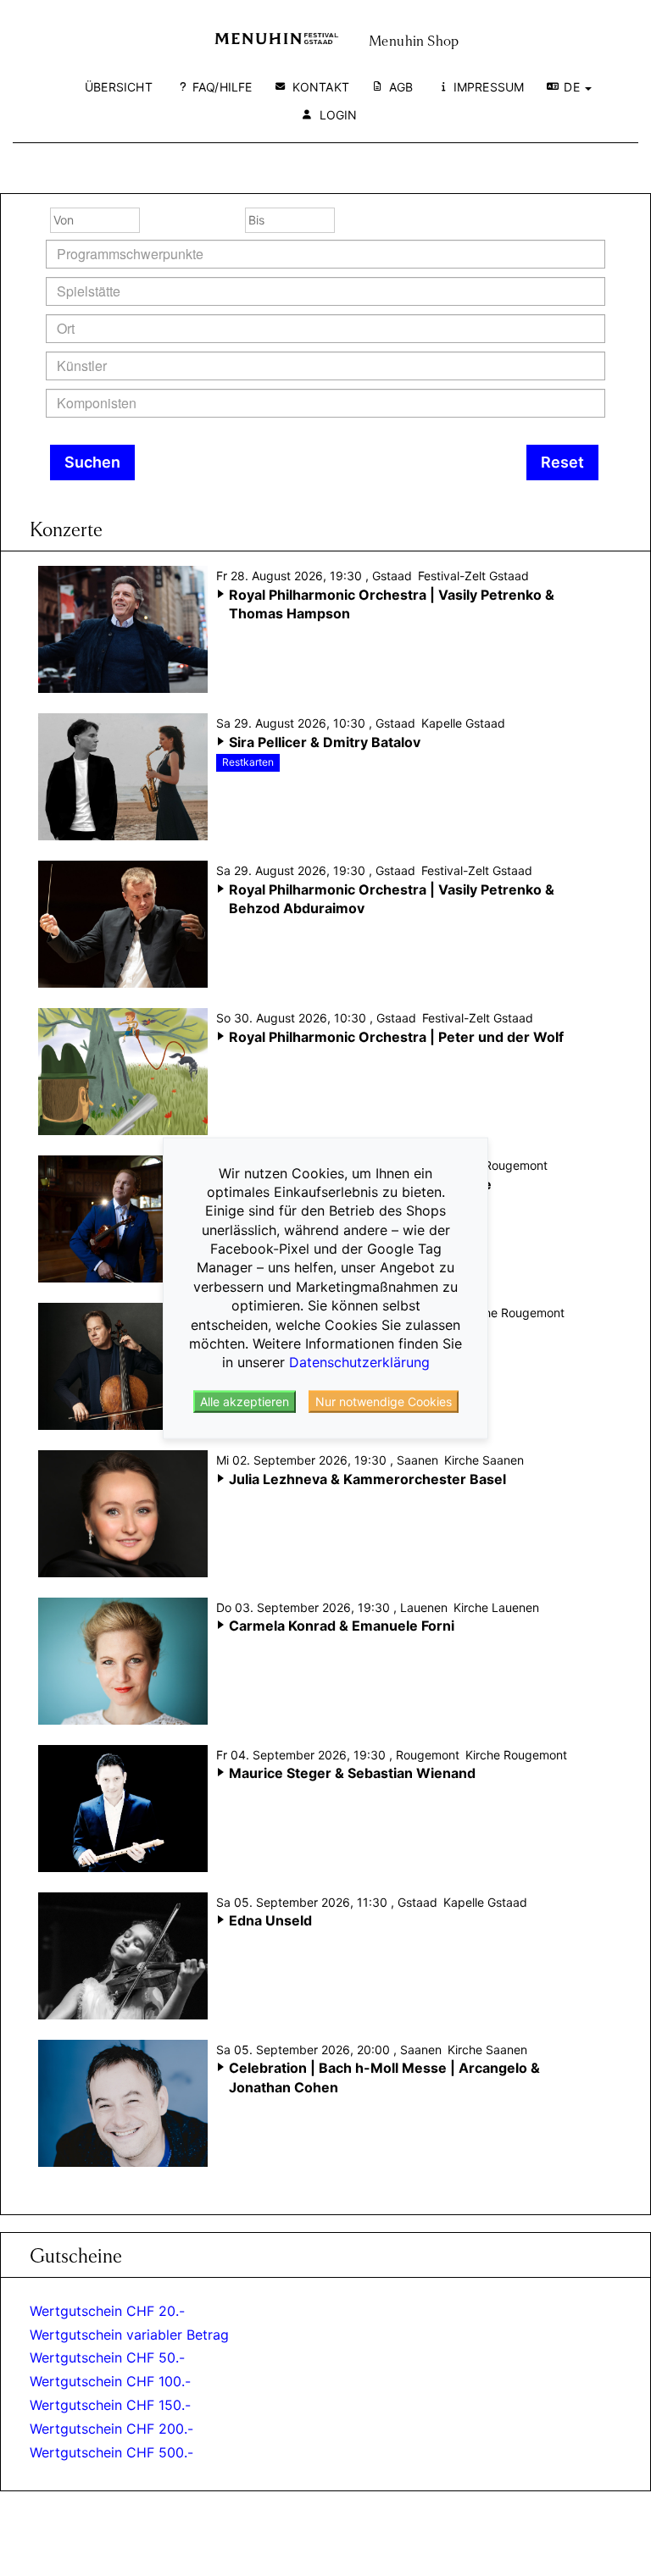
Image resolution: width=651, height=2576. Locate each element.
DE (573, 87)
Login (339, 115)
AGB (401, 87)
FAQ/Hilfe (223, 87)
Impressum (489, 87)
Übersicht (119, 87)
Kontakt (321, 87)
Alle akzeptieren (245, 1402)
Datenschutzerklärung (359, 1362)
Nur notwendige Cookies (384, 1402)
